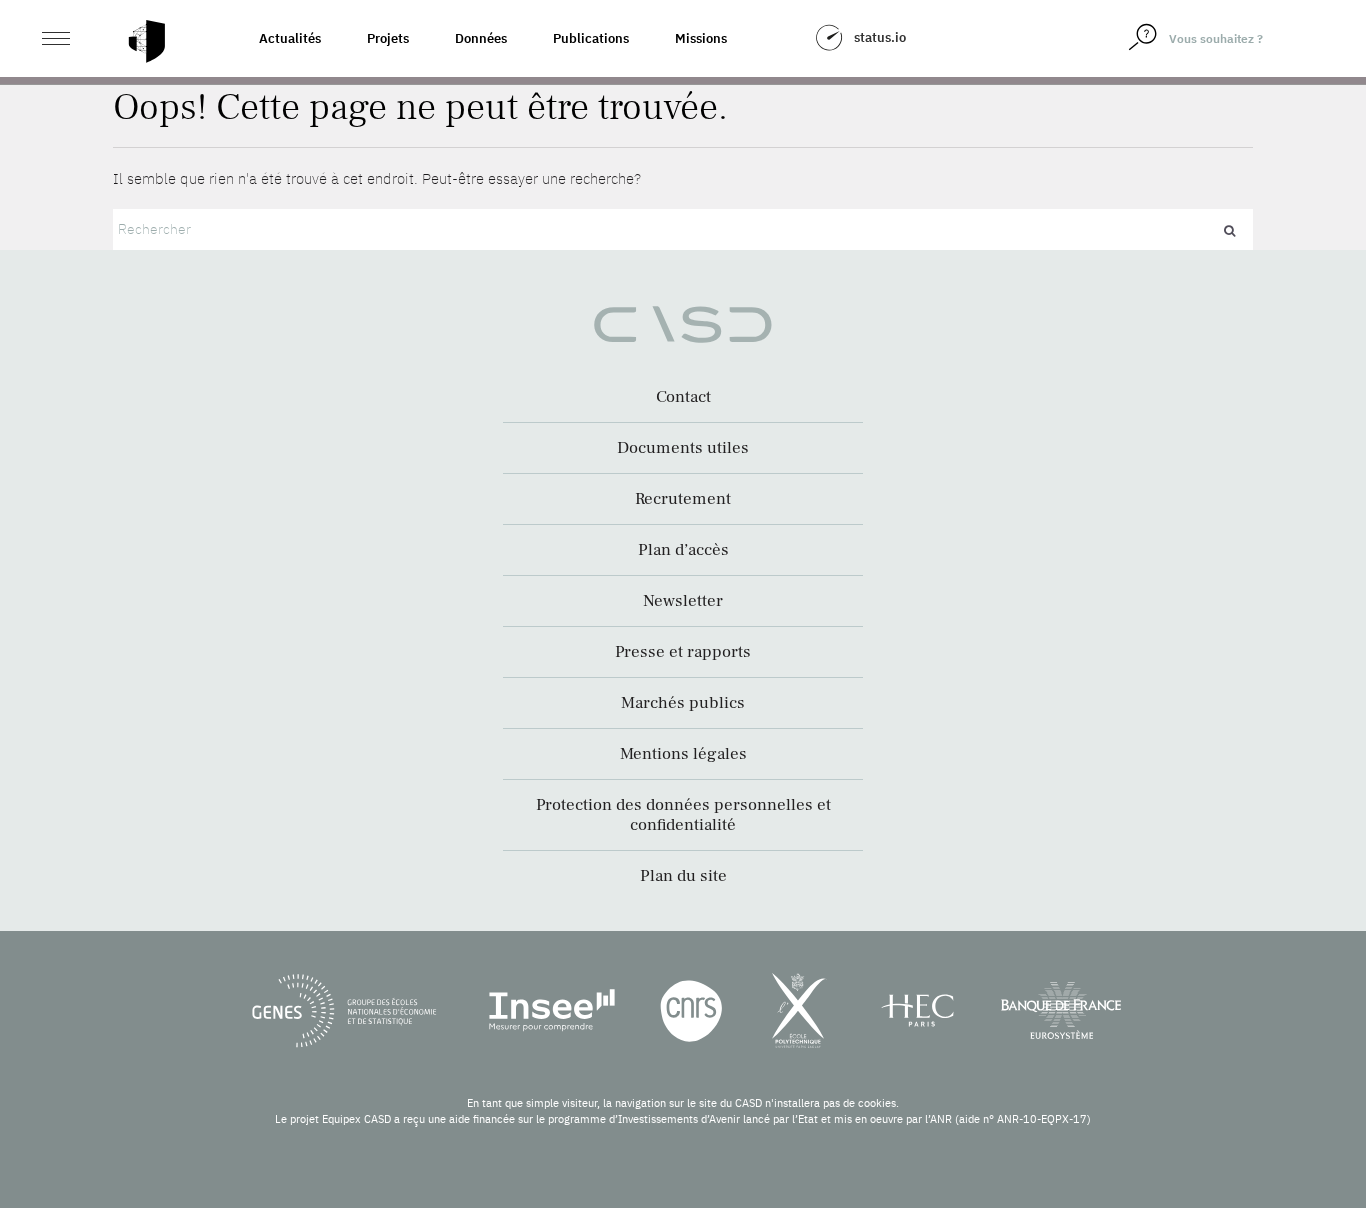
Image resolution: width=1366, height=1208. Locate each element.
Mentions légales (683, 754)
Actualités (290, 38)
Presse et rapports (683, 652)
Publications (591, 38)
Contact (683, 397)
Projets (388, 38)
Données (481, 38)
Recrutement (683, 499)
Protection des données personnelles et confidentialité (683, 815)
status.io (880, 37)
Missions (701, 38)
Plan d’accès (683, 550)
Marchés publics (683, 703)
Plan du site (683, 876)
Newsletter (683, 601)
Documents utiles (683, 448)
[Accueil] (147, 41)
